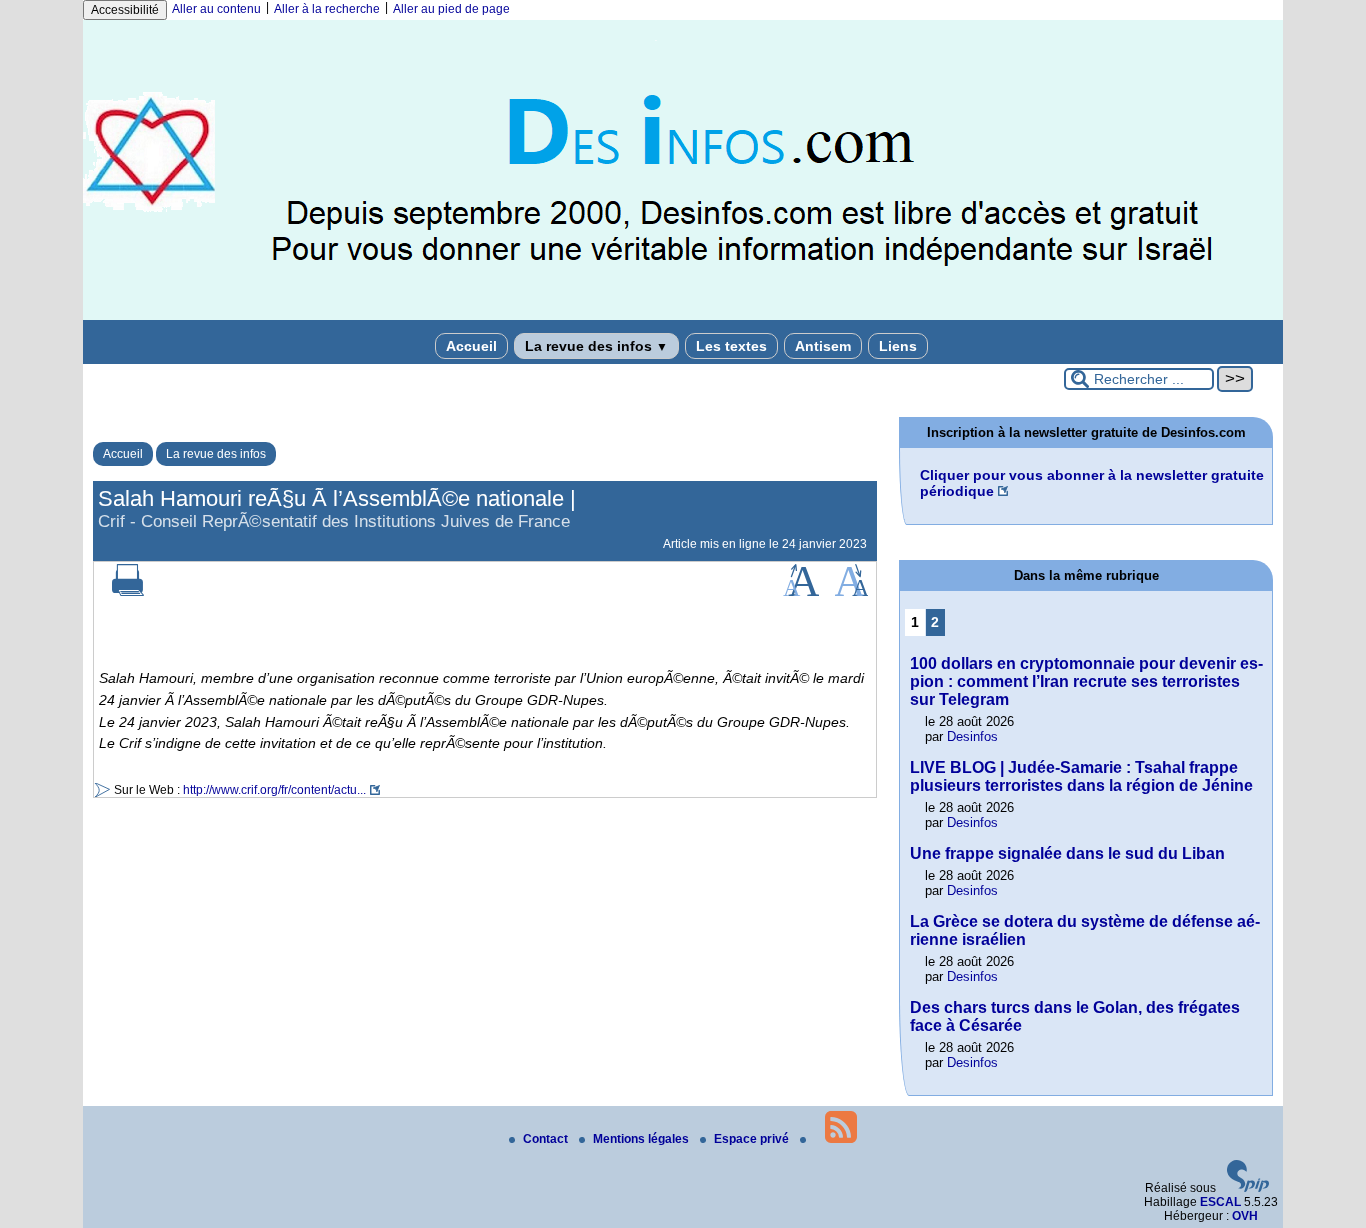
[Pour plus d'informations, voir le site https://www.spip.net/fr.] (1248, 1188)
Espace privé (753, 1139)
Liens (898, 346)
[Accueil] (683, 316)
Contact (547, 1139)
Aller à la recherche (327, 9)
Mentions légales (642, 1139)
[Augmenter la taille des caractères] (801, 592)
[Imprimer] (128, 592)
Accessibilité (125, 10)
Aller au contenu (216, 9)
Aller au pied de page (451, 9)
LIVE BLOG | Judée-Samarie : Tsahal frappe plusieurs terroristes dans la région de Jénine (1081, 776)
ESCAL (1220, 1202)
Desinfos (972, 736)
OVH (1245, 1216)
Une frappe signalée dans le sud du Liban (1067, 853)
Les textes (731, 346)
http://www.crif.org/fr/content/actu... (274, 790)
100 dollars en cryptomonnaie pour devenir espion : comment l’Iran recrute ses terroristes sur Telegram (1086, 681)
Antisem (823, 346)
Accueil (471, 346)
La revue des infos (596, 346)
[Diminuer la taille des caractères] (851, 592)
